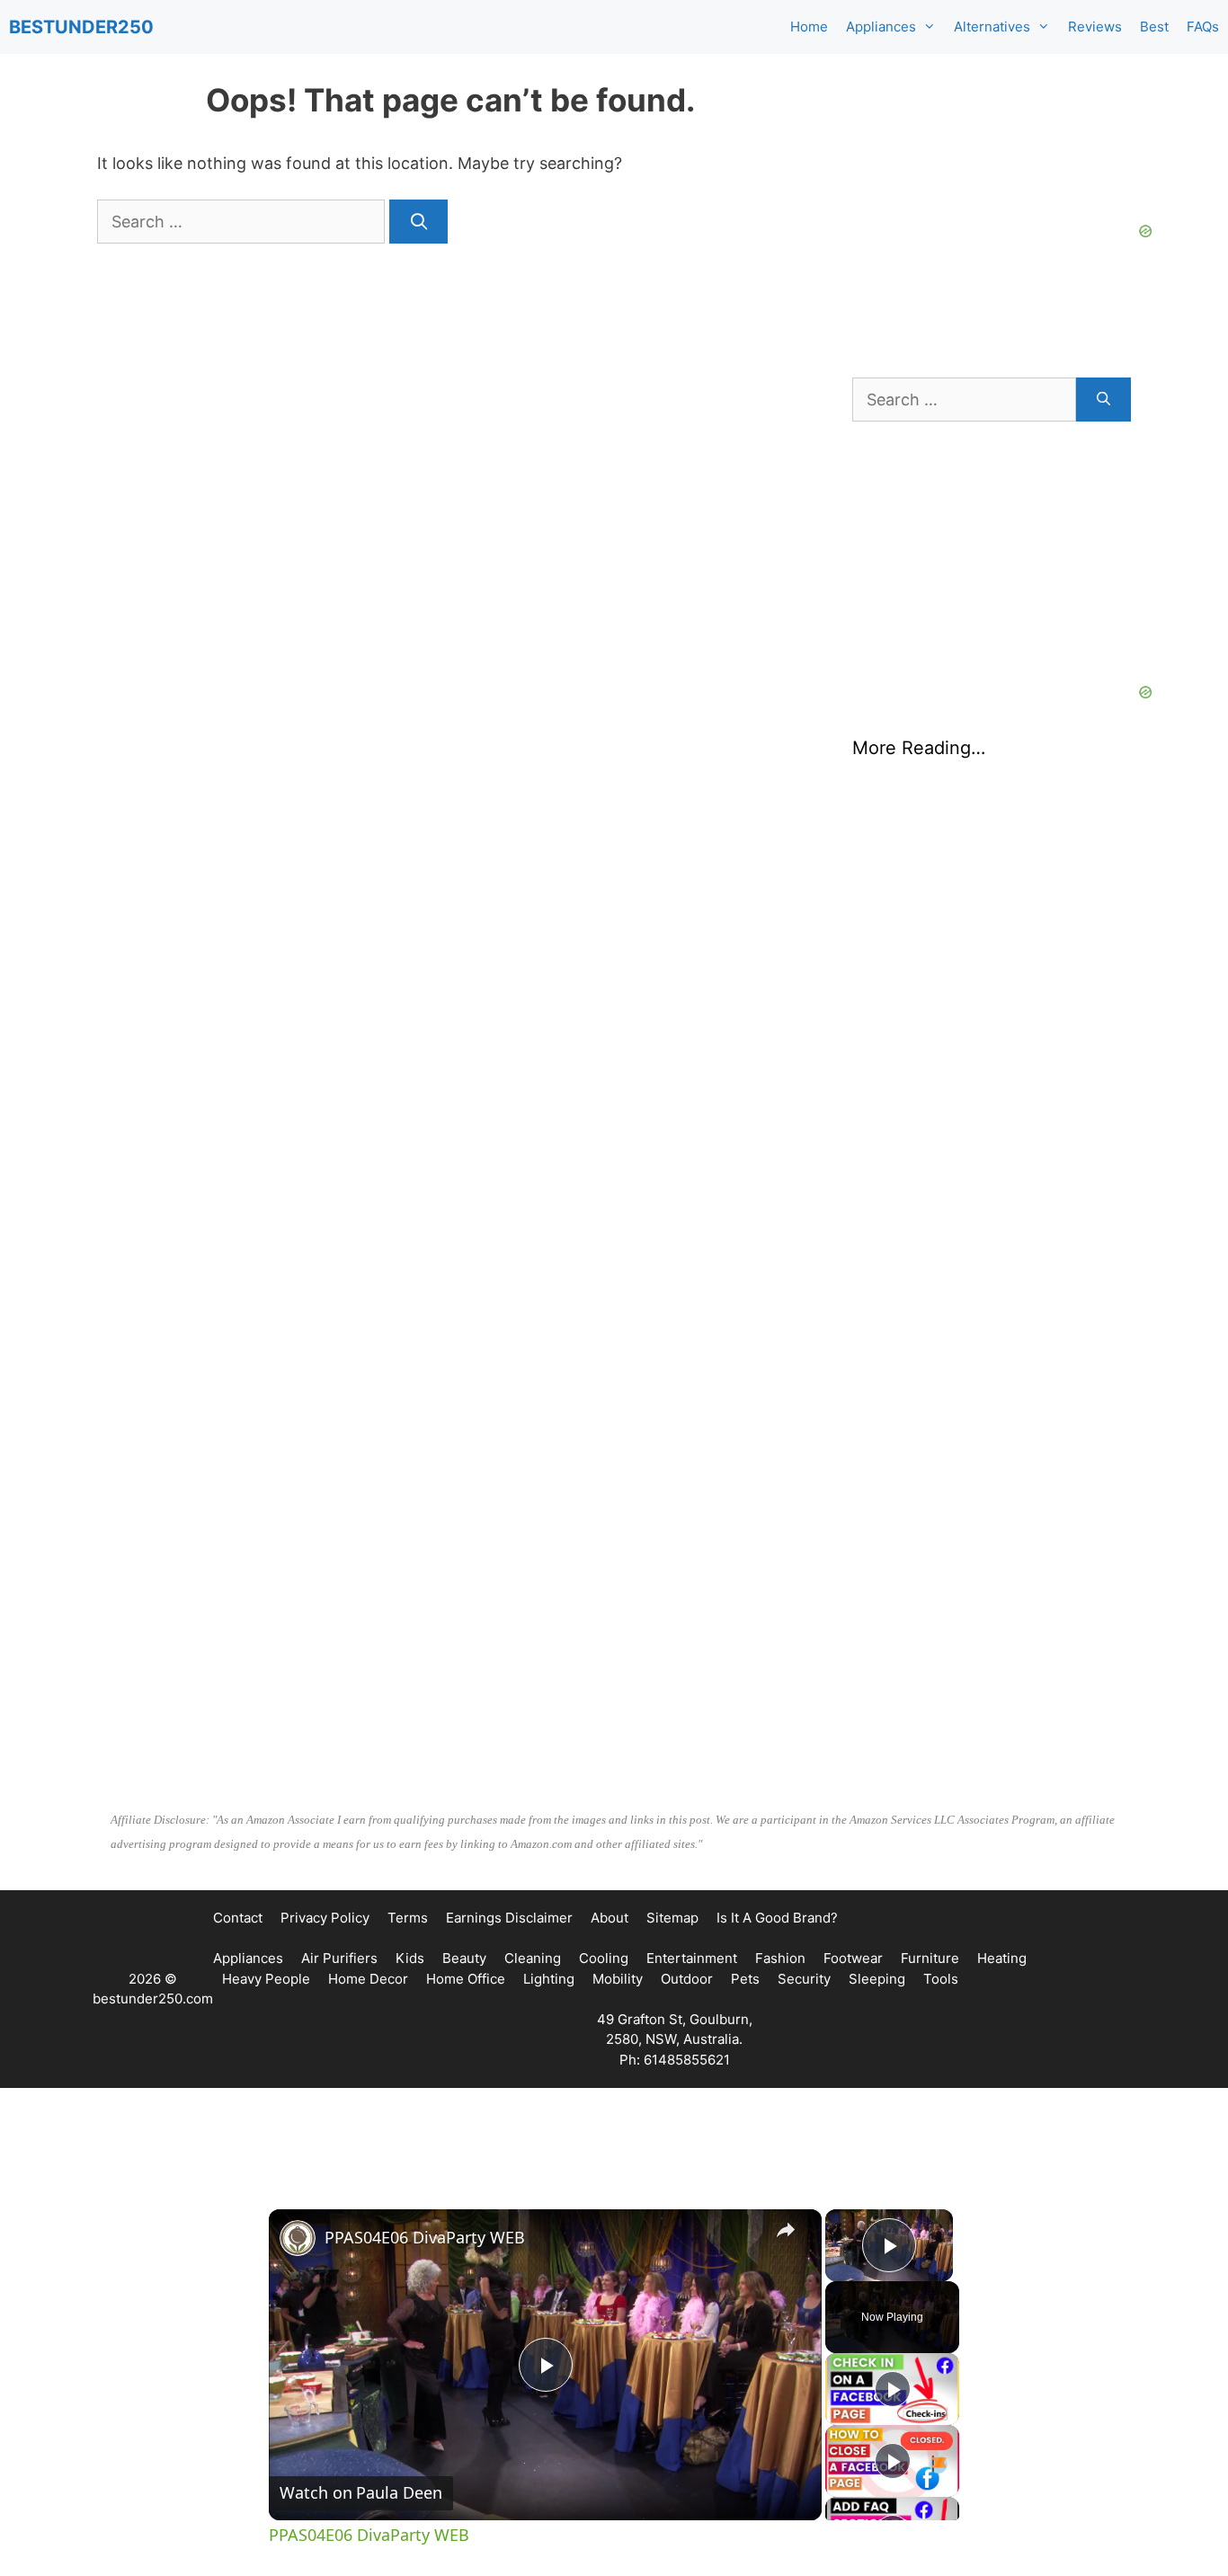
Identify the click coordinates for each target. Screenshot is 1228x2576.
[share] (786, 2230)
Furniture (930, 1958)
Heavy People (266, 1979)
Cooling (604, 1958)
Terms (408, 1918)
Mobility (618, 1979)
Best (1154, 27)
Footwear (853, 1958)
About (610, 1918)
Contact (238, 1918)
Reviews (1095, 27)
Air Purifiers (339, 1958)
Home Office (466, 1979)
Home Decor (368, 1979)
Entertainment (692, 1958)
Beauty (464, 1958)
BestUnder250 (81, 27)
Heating (1002, 1958)
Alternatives (992, 27)
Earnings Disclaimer (509, 1918)
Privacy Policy (325, 1918)
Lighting (549, 1979)
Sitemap (672, 1918)
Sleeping (877, 1979)
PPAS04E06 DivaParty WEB (425, 2237)
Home (809, 27)
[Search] (418, 222)
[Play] (893, 2389)
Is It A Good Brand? (777, 1918)
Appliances (881, 27)
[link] (298, 2238)
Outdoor (687, 1979)
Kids (410, 1958)
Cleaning (533, 1958)
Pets (745, 1979)
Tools (941, 1979)
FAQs (1203, 27)
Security (804, 1979)
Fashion (780, 1958)
